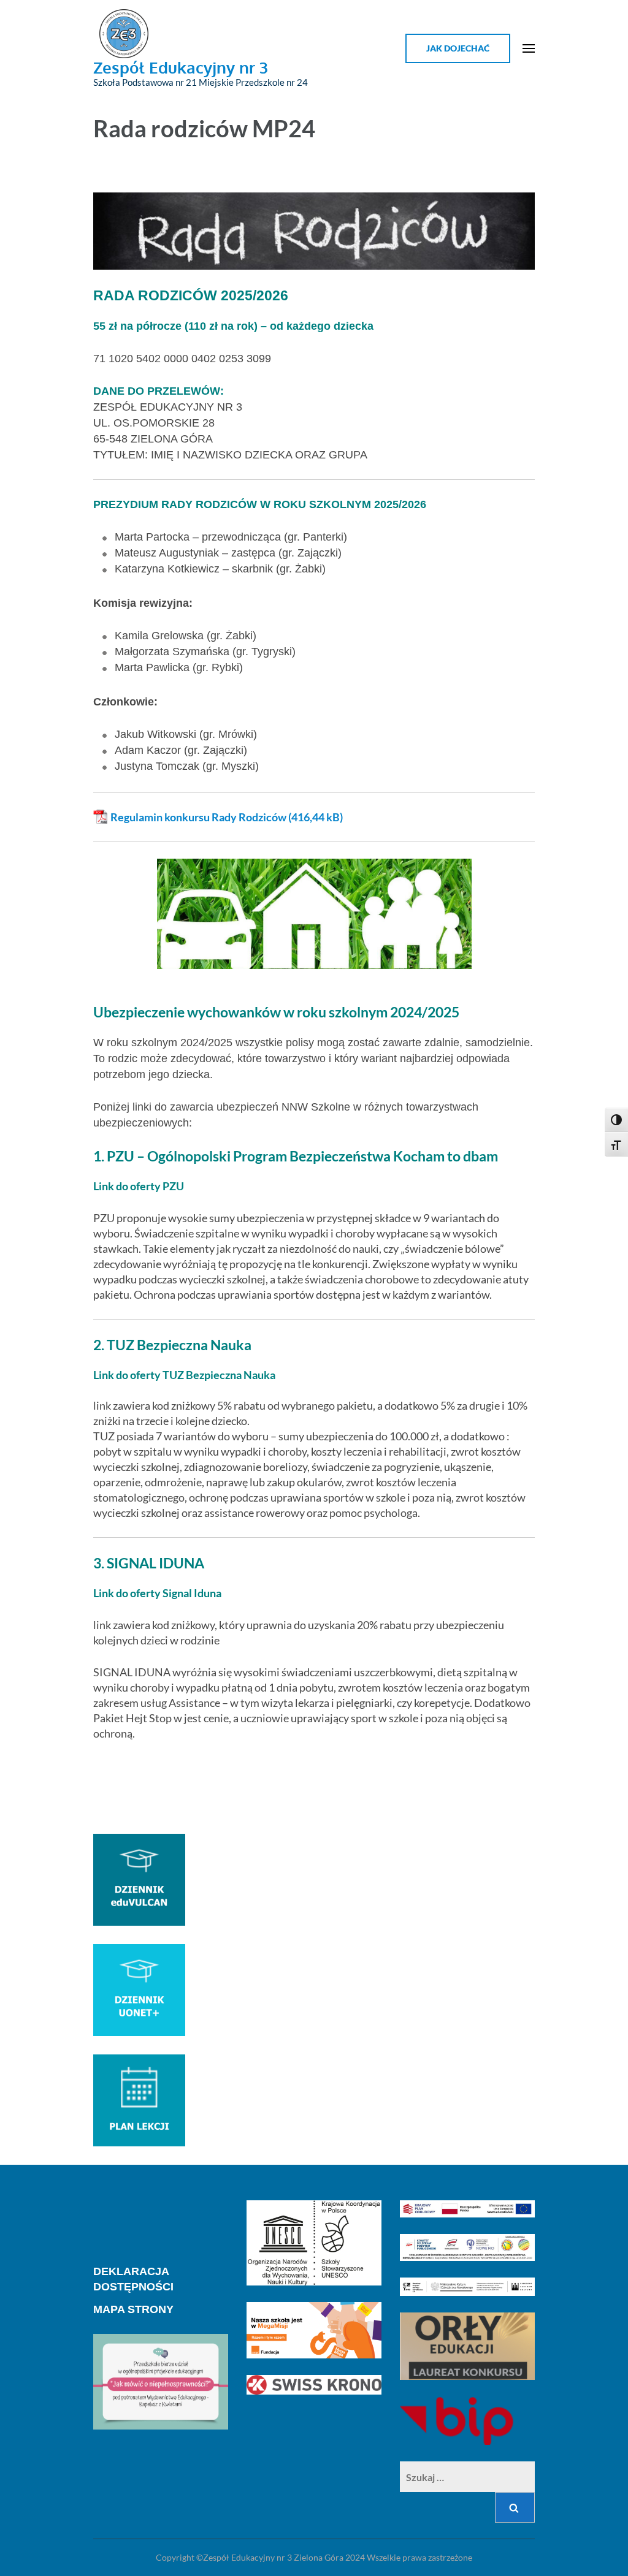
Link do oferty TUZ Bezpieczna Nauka (184, 1375)
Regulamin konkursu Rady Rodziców (198, 817)
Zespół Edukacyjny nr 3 (181, 67)
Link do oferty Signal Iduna (157, 1593)
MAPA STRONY (133, 2309)
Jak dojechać (458, 48)
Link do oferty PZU (139, 1186)
